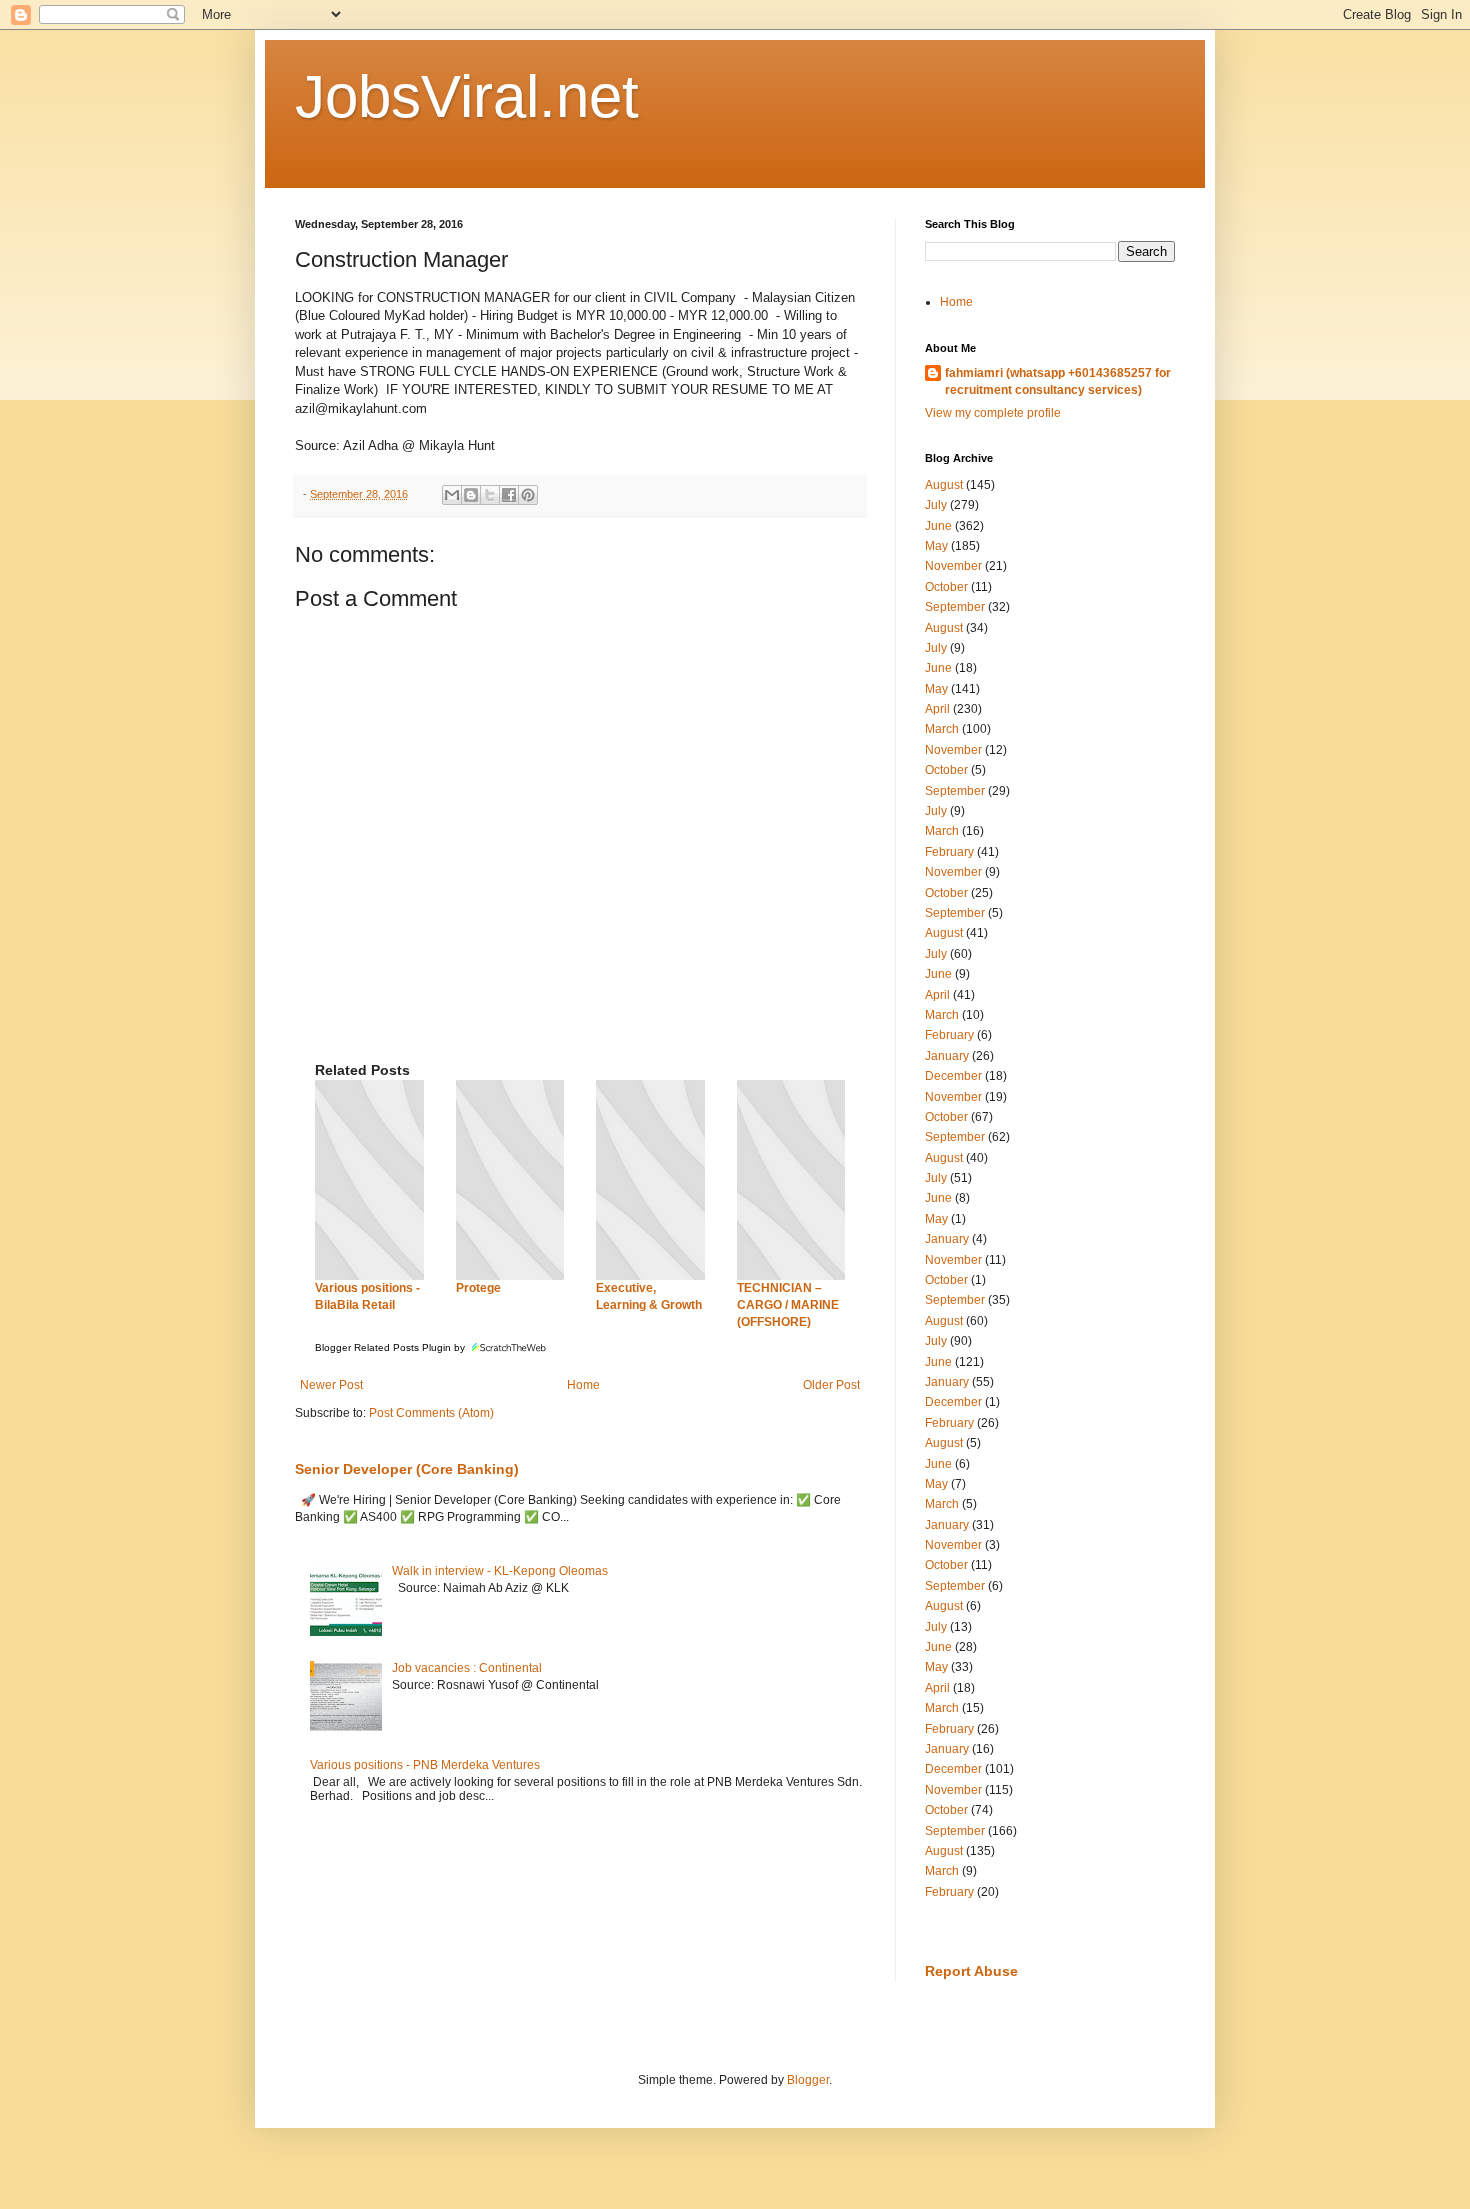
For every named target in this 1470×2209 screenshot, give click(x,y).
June (938, 526)
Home (583, 1385)
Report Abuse (971, 1971)
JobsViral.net (467, 96)
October (946, 587)
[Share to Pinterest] (528, 495)
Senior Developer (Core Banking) (407, 1469)
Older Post (831, 1385)
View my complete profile (993, 413)
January (947, 1056)
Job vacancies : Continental (467, 1668)
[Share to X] (490, 495)
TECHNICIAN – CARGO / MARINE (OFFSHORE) (788, 1305)
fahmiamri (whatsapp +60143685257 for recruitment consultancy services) (1058, 381)
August (944, 485)
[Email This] (452, 495)
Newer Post (331, 1385)
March (942, 729)
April (937, 709)
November (953, 566)
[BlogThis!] (471, 495)
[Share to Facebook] (509, 495)
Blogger (808, 2080)
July (936, 505)
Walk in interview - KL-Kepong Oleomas (500, 1571)
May (936, 546)
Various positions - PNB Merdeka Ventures (425, 1765)
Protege (478, 1288)
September (955, 607)
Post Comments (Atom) (431, 1413)
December (953, 1076)
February (949, 852)
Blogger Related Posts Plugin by (391, 1347)
